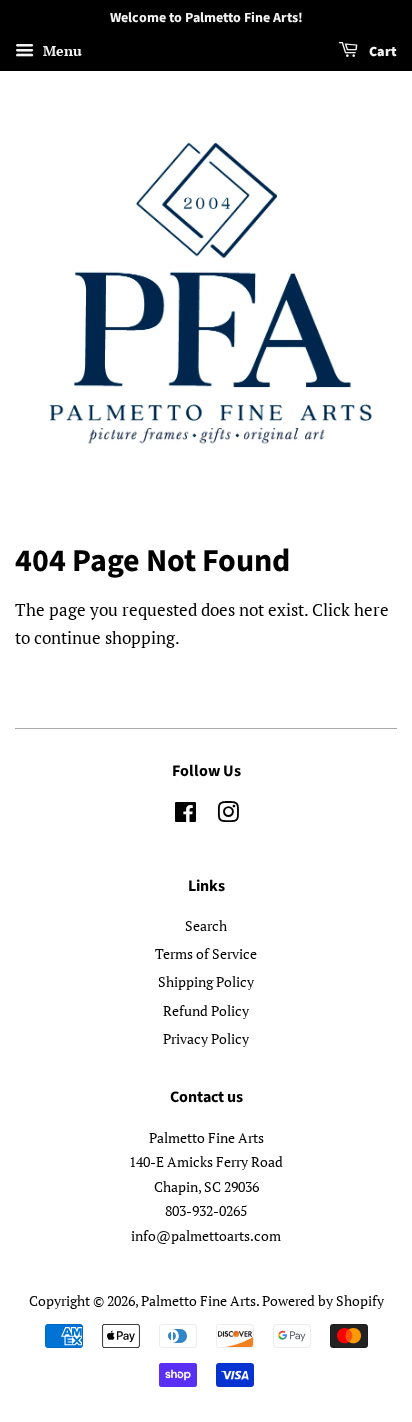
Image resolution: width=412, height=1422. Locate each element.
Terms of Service (206, 953)
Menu (60, 50)
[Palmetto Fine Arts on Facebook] (185, 815)
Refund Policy (206, 1010)
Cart (381, 52)
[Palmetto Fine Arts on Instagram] (228, 815)
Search (206, 925)
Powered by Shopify (323, 1300)
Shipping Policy (206, 981)
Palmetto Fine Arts (198, 1300)
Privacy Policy (206, 1038)
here (371, 609)
